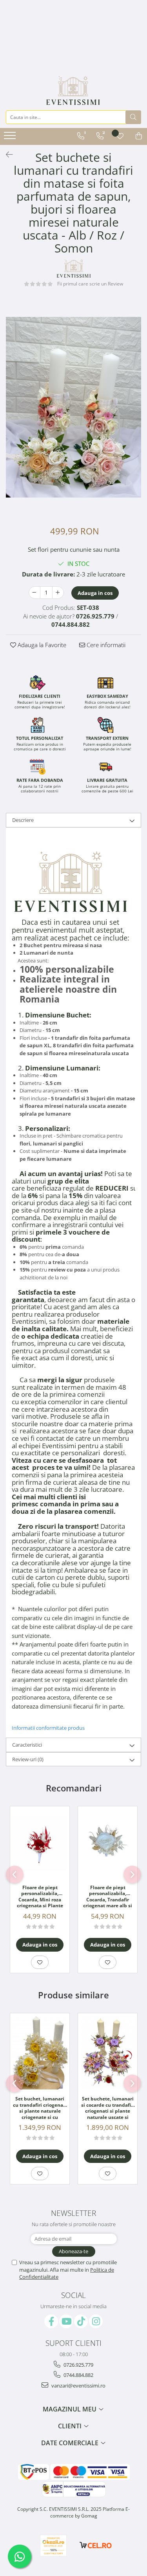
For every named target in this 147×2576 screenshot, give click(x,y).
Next (135, 415)
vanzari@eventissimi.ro (78, 2386)
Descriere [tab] (23, 820)
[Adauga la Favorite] (40, 1962)
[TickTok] (81, 2321)
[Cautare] (133, 117)
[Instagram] (96, 2321)
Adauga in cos (95, 593)
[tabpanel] (73, 407)
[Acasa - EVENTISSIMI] (73, 91)
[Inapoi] (6, 155)
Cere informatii (105, 645)
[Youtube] (66, 2321)
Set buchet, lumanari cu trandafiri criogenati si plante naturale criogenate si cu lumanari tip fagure (40, 2108)
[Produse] (11, 138)
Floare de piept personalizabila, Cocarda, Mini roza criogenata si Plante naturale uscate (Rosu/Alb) (40, 1897)
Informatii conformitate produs (48, 1728)
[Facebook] (51, 2321)
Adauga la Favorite (41, 645)
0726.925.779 (78, 2365)
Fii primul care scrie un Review (90, 284)
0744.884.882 (78, 2375)
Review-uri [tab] (28, 1759)
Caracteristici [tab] (27, 1745)
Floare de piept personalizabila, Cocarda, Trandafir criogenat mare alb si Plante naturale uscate (108, 1897)
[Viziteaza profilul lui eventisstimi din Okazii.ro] (53, 2546)
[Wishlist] (120, 136)
